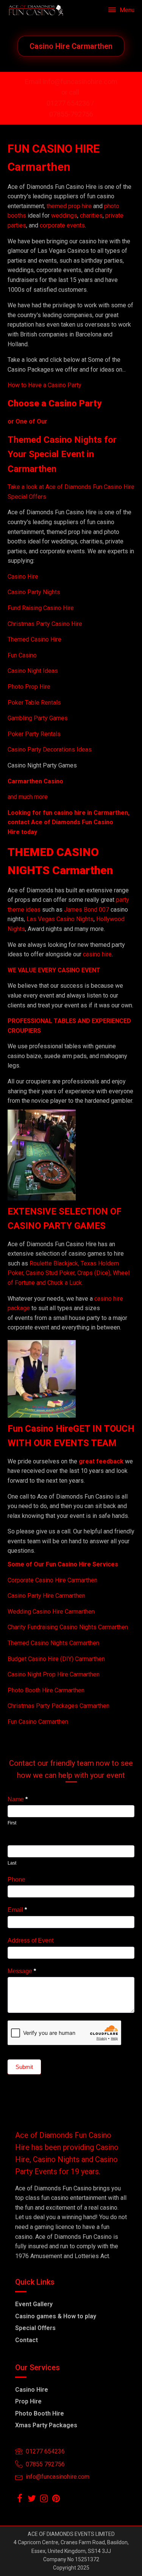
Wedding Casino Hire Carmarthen (51, 1612)
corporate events (62, 225)
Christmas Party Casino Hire (45, 624)
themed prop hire (69, 206)
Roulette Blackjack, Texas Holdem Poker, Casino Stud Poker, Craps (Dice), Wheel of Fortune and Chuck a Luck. (69, 1273)
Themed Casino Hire (34, 639)
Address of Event (30, 1940)
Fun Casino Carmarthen (38, 1722)
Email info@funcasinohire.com (71, 82)
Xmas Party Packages (46, 2425)
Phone (16, 1879)
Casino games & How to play (56, 2316)
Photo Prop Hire (29, 687)
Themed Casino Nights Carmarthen (53, 1643)
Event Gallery (34, 2304)
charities (91, 216)
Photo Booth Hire (40, 2413)
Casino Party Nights (34, 592)
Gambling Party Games (38, 718)
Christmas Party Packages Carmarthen (59, 1706)
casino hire (97, 954)
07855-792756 (71, 114)
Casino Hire (23, 577)
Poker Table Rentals (34, 703)
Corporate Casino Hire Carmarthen (52, 1580)
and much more (28, 797)
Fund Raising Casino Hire (41, 608)
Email (17, 1910)
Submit (24, 2067)
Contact (27, 2340)
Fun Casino (22, 655)
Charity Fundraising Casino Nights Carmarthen (68, 1627)
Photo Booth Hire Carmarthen (46, 1690)
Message (22, 1971)
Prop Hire (28, 2401)
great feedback (101, 1461)
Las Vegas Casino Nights (60, 919)
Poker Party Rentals (34, 734)
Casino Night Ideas (33, 671)
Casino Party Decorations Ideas (50, 749)
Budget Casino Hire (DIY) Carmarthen (56, 1659)
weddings (64, 216)
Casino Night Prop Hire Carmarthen (54, 1674)
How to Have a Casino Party (44, 385)
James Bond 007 (87, 910)
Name (18, 1799)
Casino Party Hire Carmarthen (46, 1596)
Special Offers (35, 2328)
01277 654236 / (71, 103)
